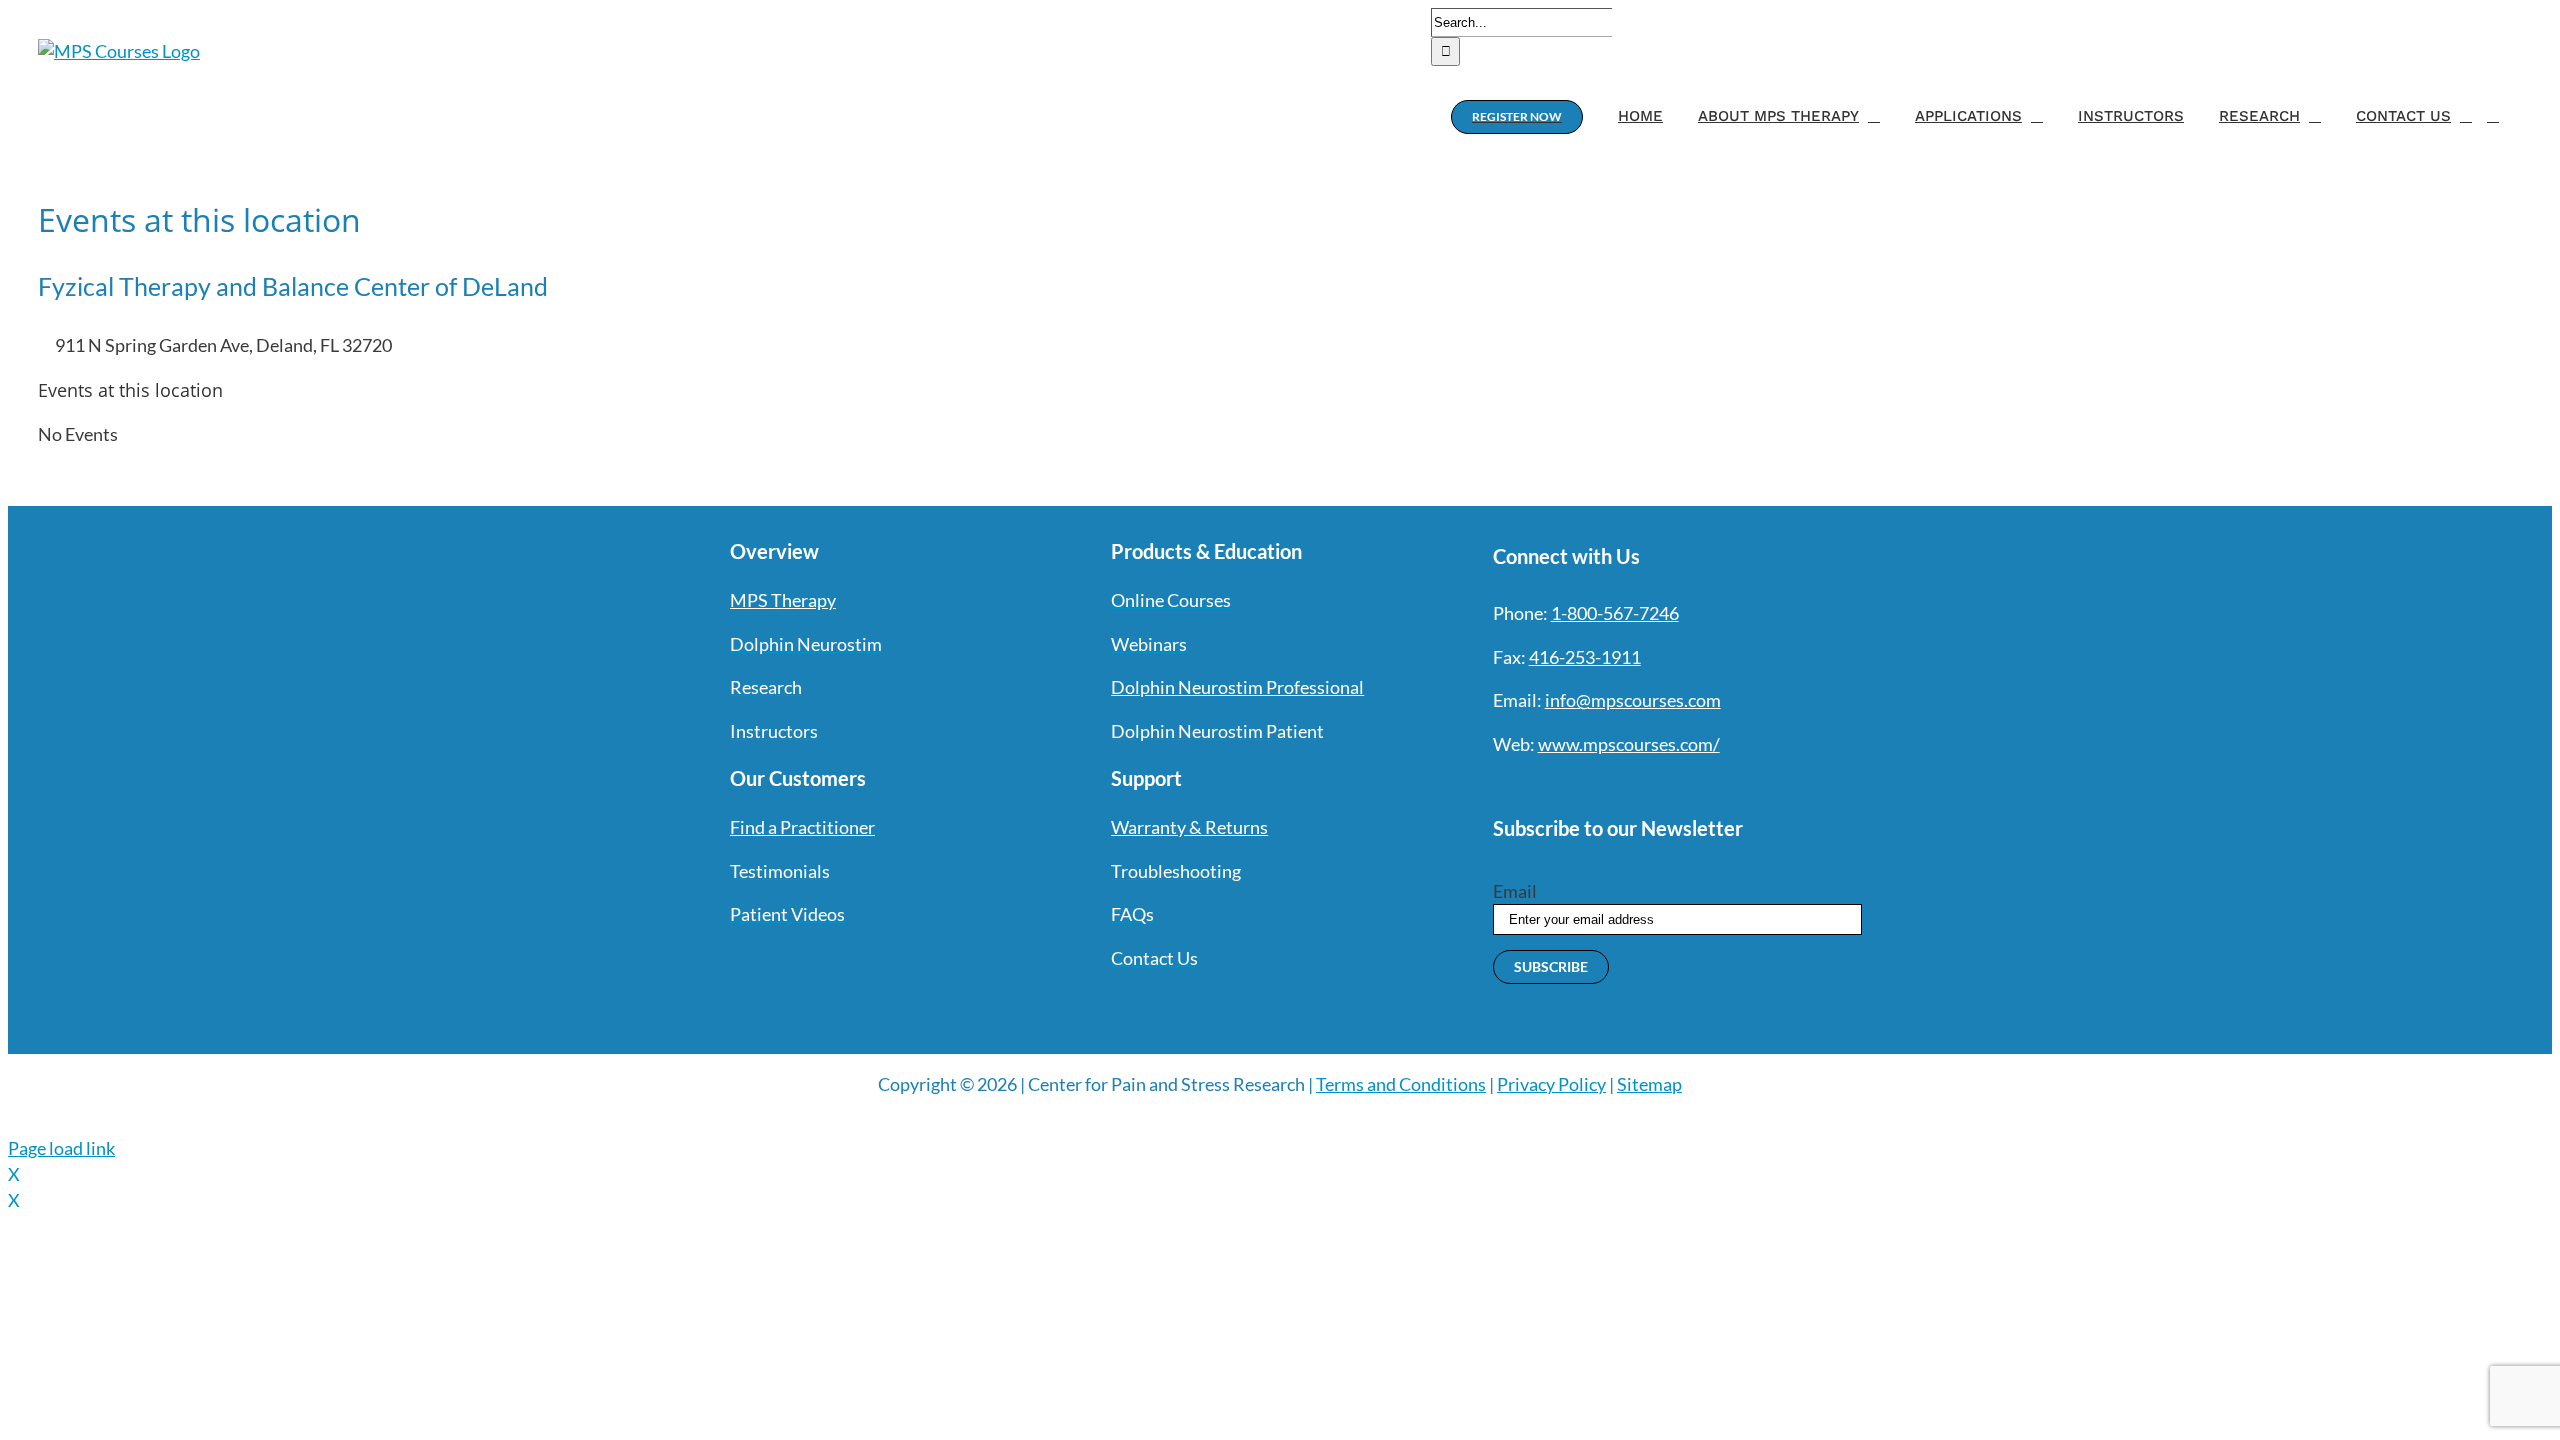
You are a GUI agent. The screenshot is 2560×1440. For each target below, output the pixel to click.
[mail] (1681, 786)
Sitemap (1649, 1084)
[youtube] (1609, 786)
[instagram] (1573, 786)
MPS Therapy (783, 600)
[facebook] (1501, 786)
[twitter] (1537, 786)
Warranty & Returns (1189, 827)
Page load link (61, 1148)
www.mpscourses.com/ (1629, 744)
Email (1515, 891)
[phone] (1717, 786)
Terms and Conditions (1401, 1084)
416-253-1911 (1585, 657)
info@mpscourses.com (1633, 700)
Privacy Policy (1551, 1084)
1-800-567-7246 (1615, 613)
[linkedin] (1645, 786)
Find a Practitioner (802, 827)
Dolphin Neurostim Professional (1237, 687)
